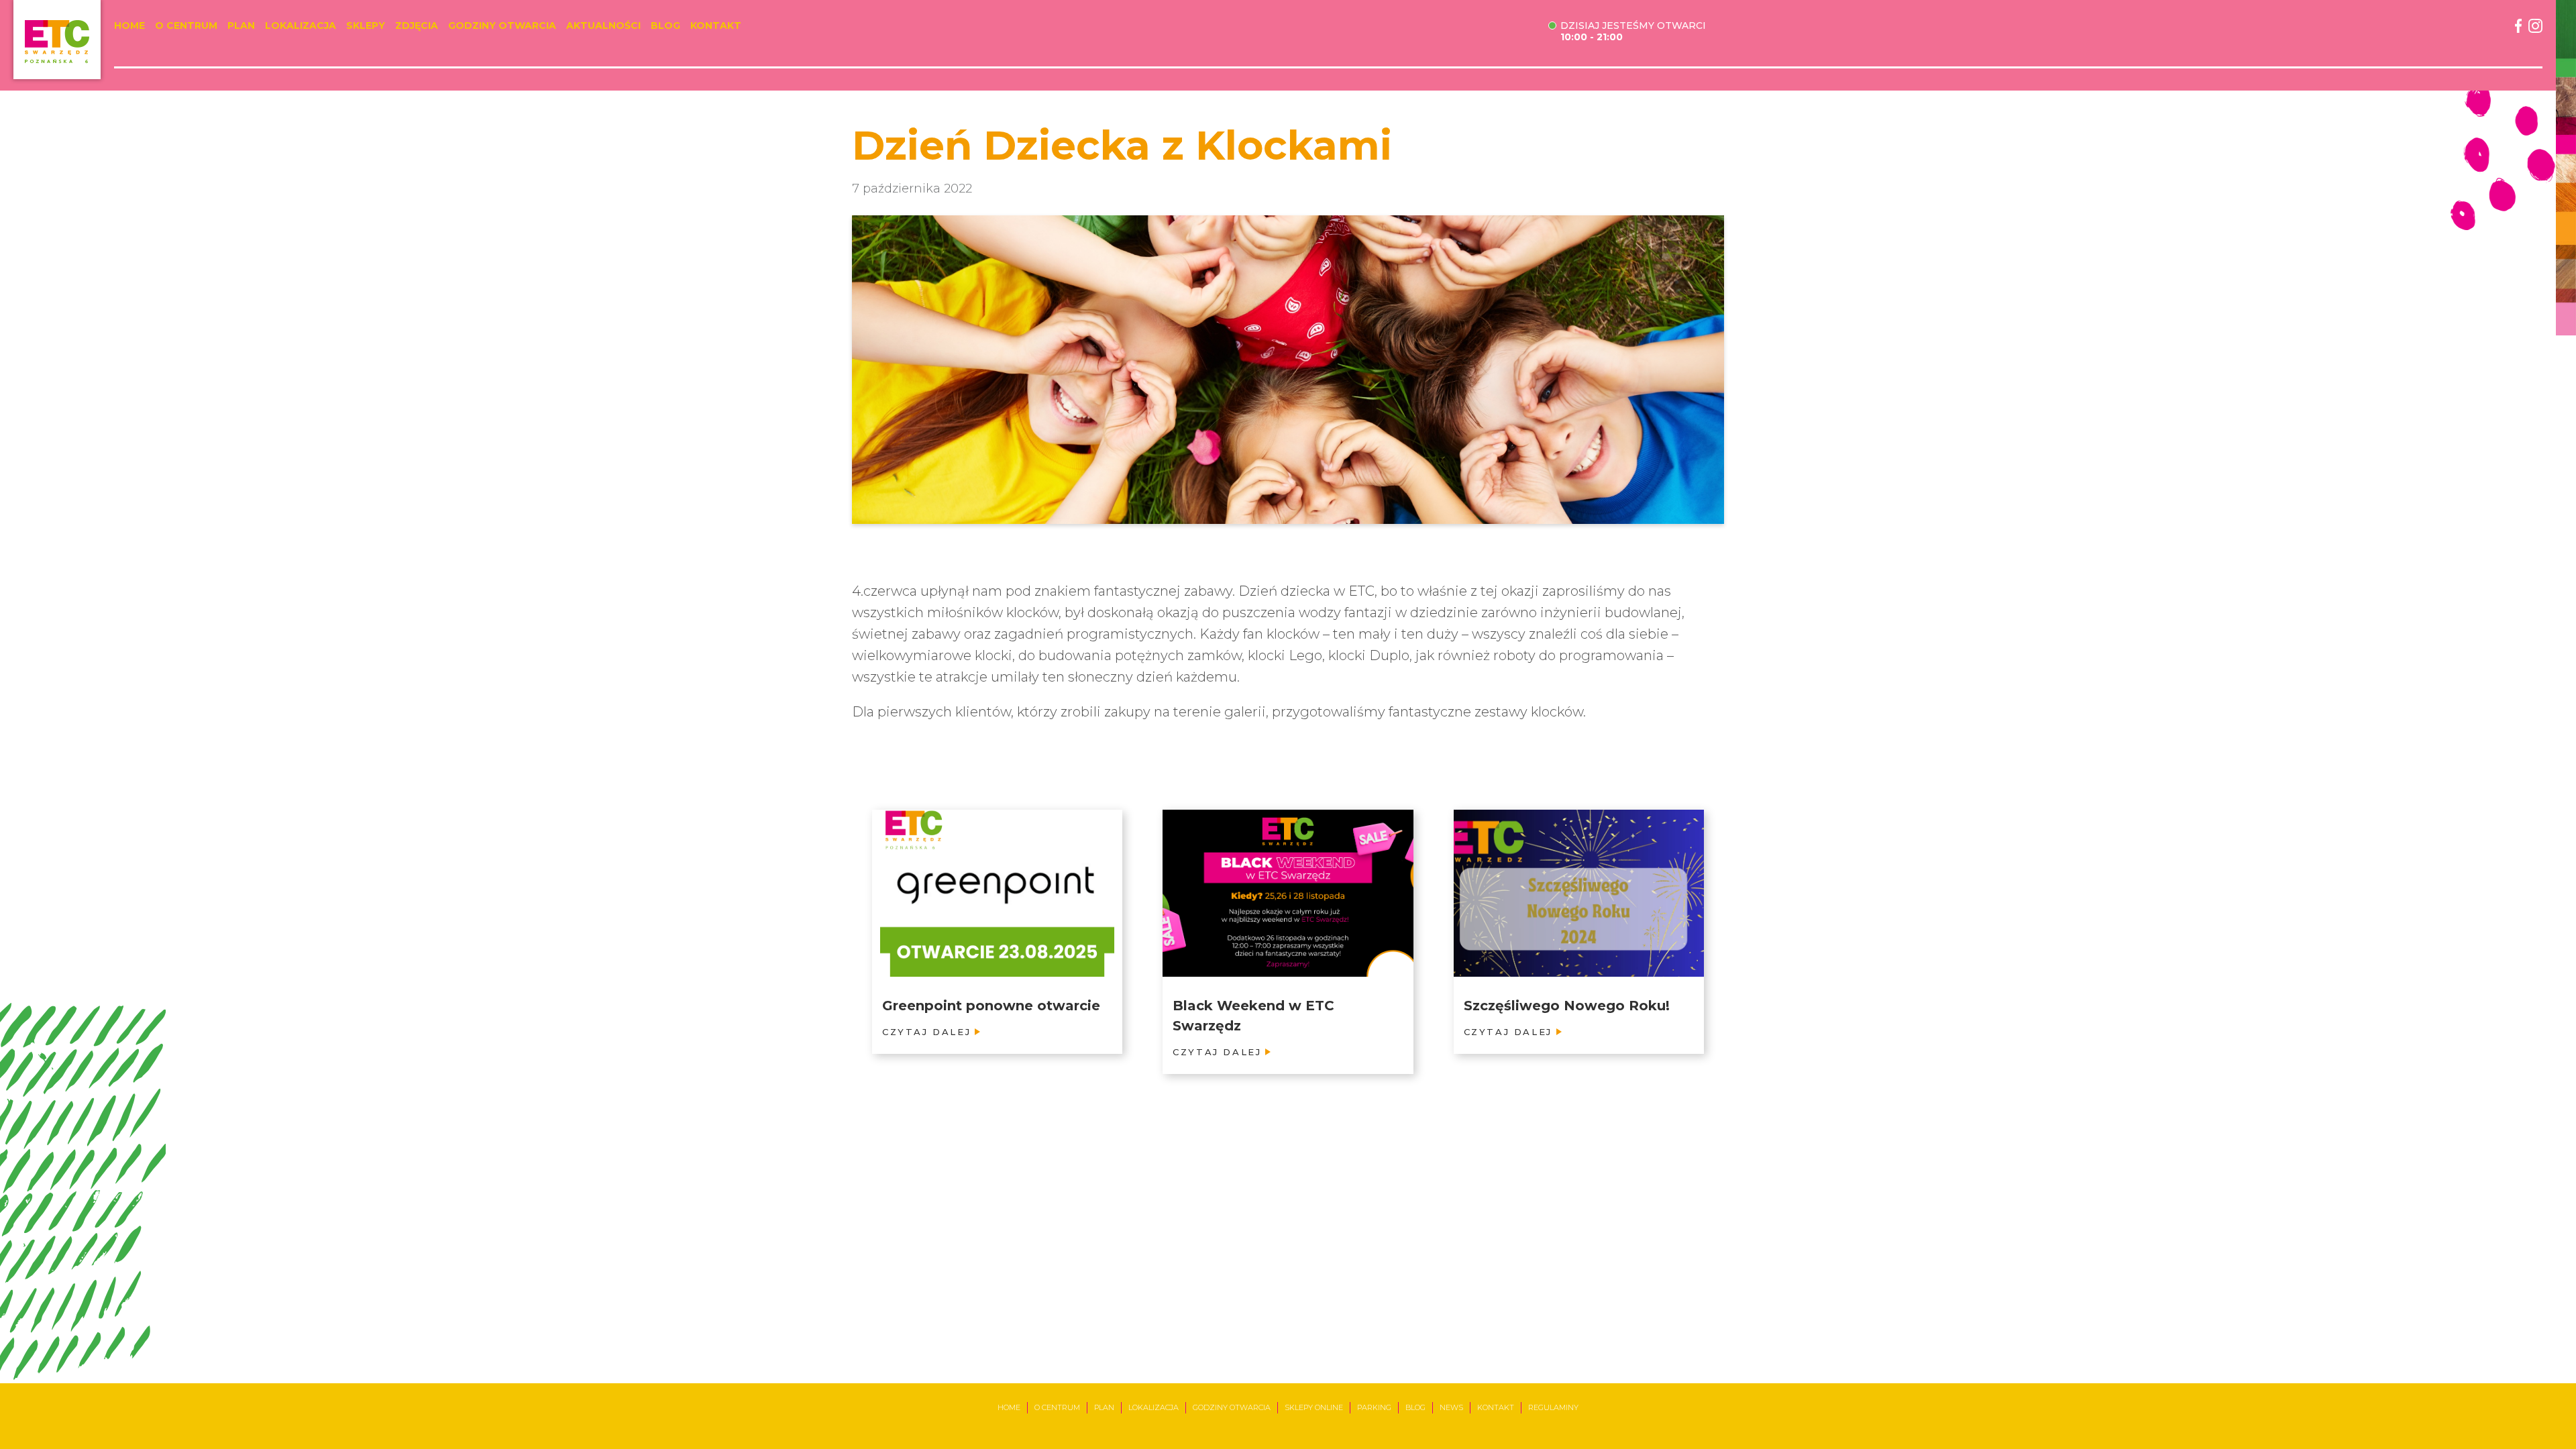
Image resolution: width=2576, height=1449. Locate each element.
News (1451, 1407)
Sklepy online (1314, 1407)
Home (129, 26)
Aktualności (603, 26)
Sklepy (366, 26)
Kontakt (716, 26)
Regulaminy (1553, 1407)
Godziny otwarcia (502, 26)
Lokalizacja (301, 26)
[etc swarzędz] (57, 40)
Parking (1374, 1407)
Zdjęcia (417, 26)
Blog (665, 26)
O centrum (186, 26)
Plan (241, 26)
